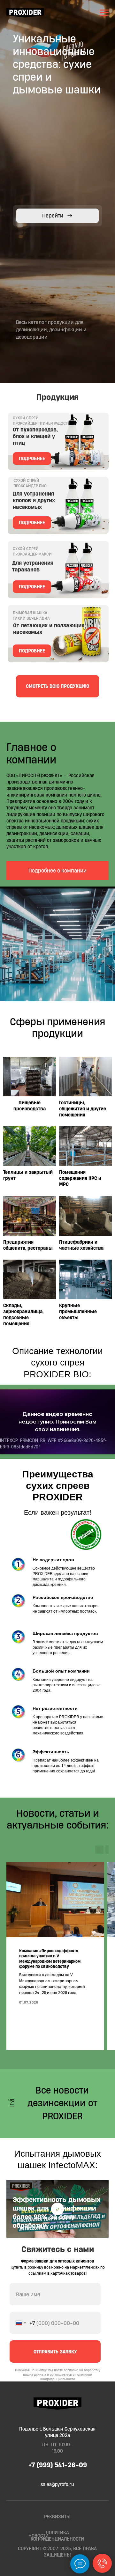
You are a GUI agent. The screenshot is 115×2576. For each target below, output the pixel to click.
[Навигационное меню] (104, 13)
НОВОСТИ (38, 2536)
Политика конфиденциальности (57, 2536)
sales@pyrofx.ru (57, 2484)
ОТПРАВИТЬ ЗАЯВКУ (55, 2352)
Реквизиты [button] (57, 2517)
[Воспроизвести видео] (57, 2209)
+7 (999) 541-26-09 (58, 2465)
